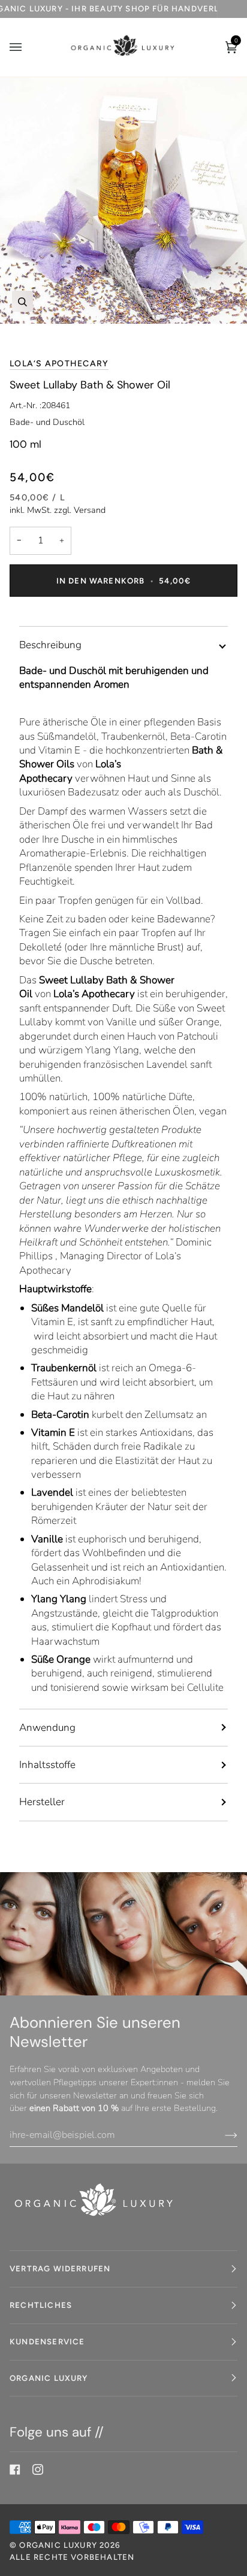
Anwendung (47, 1728)
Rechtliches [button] (41, 2305)
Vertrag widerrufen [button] (60, 2268)
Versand (90, 510)
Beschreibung (50, 645)
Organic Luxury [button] (49, 2378)
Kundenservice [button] (47, 2341)
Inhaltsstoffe (47, 1765)
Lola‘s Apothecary (59, 364)
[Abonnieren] (222, 2135)
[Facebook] (15, 2469)
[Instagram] (38, 2469)
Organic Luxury (59, 2545)
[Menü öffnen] (28, 47)
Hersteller (42, 1802)
